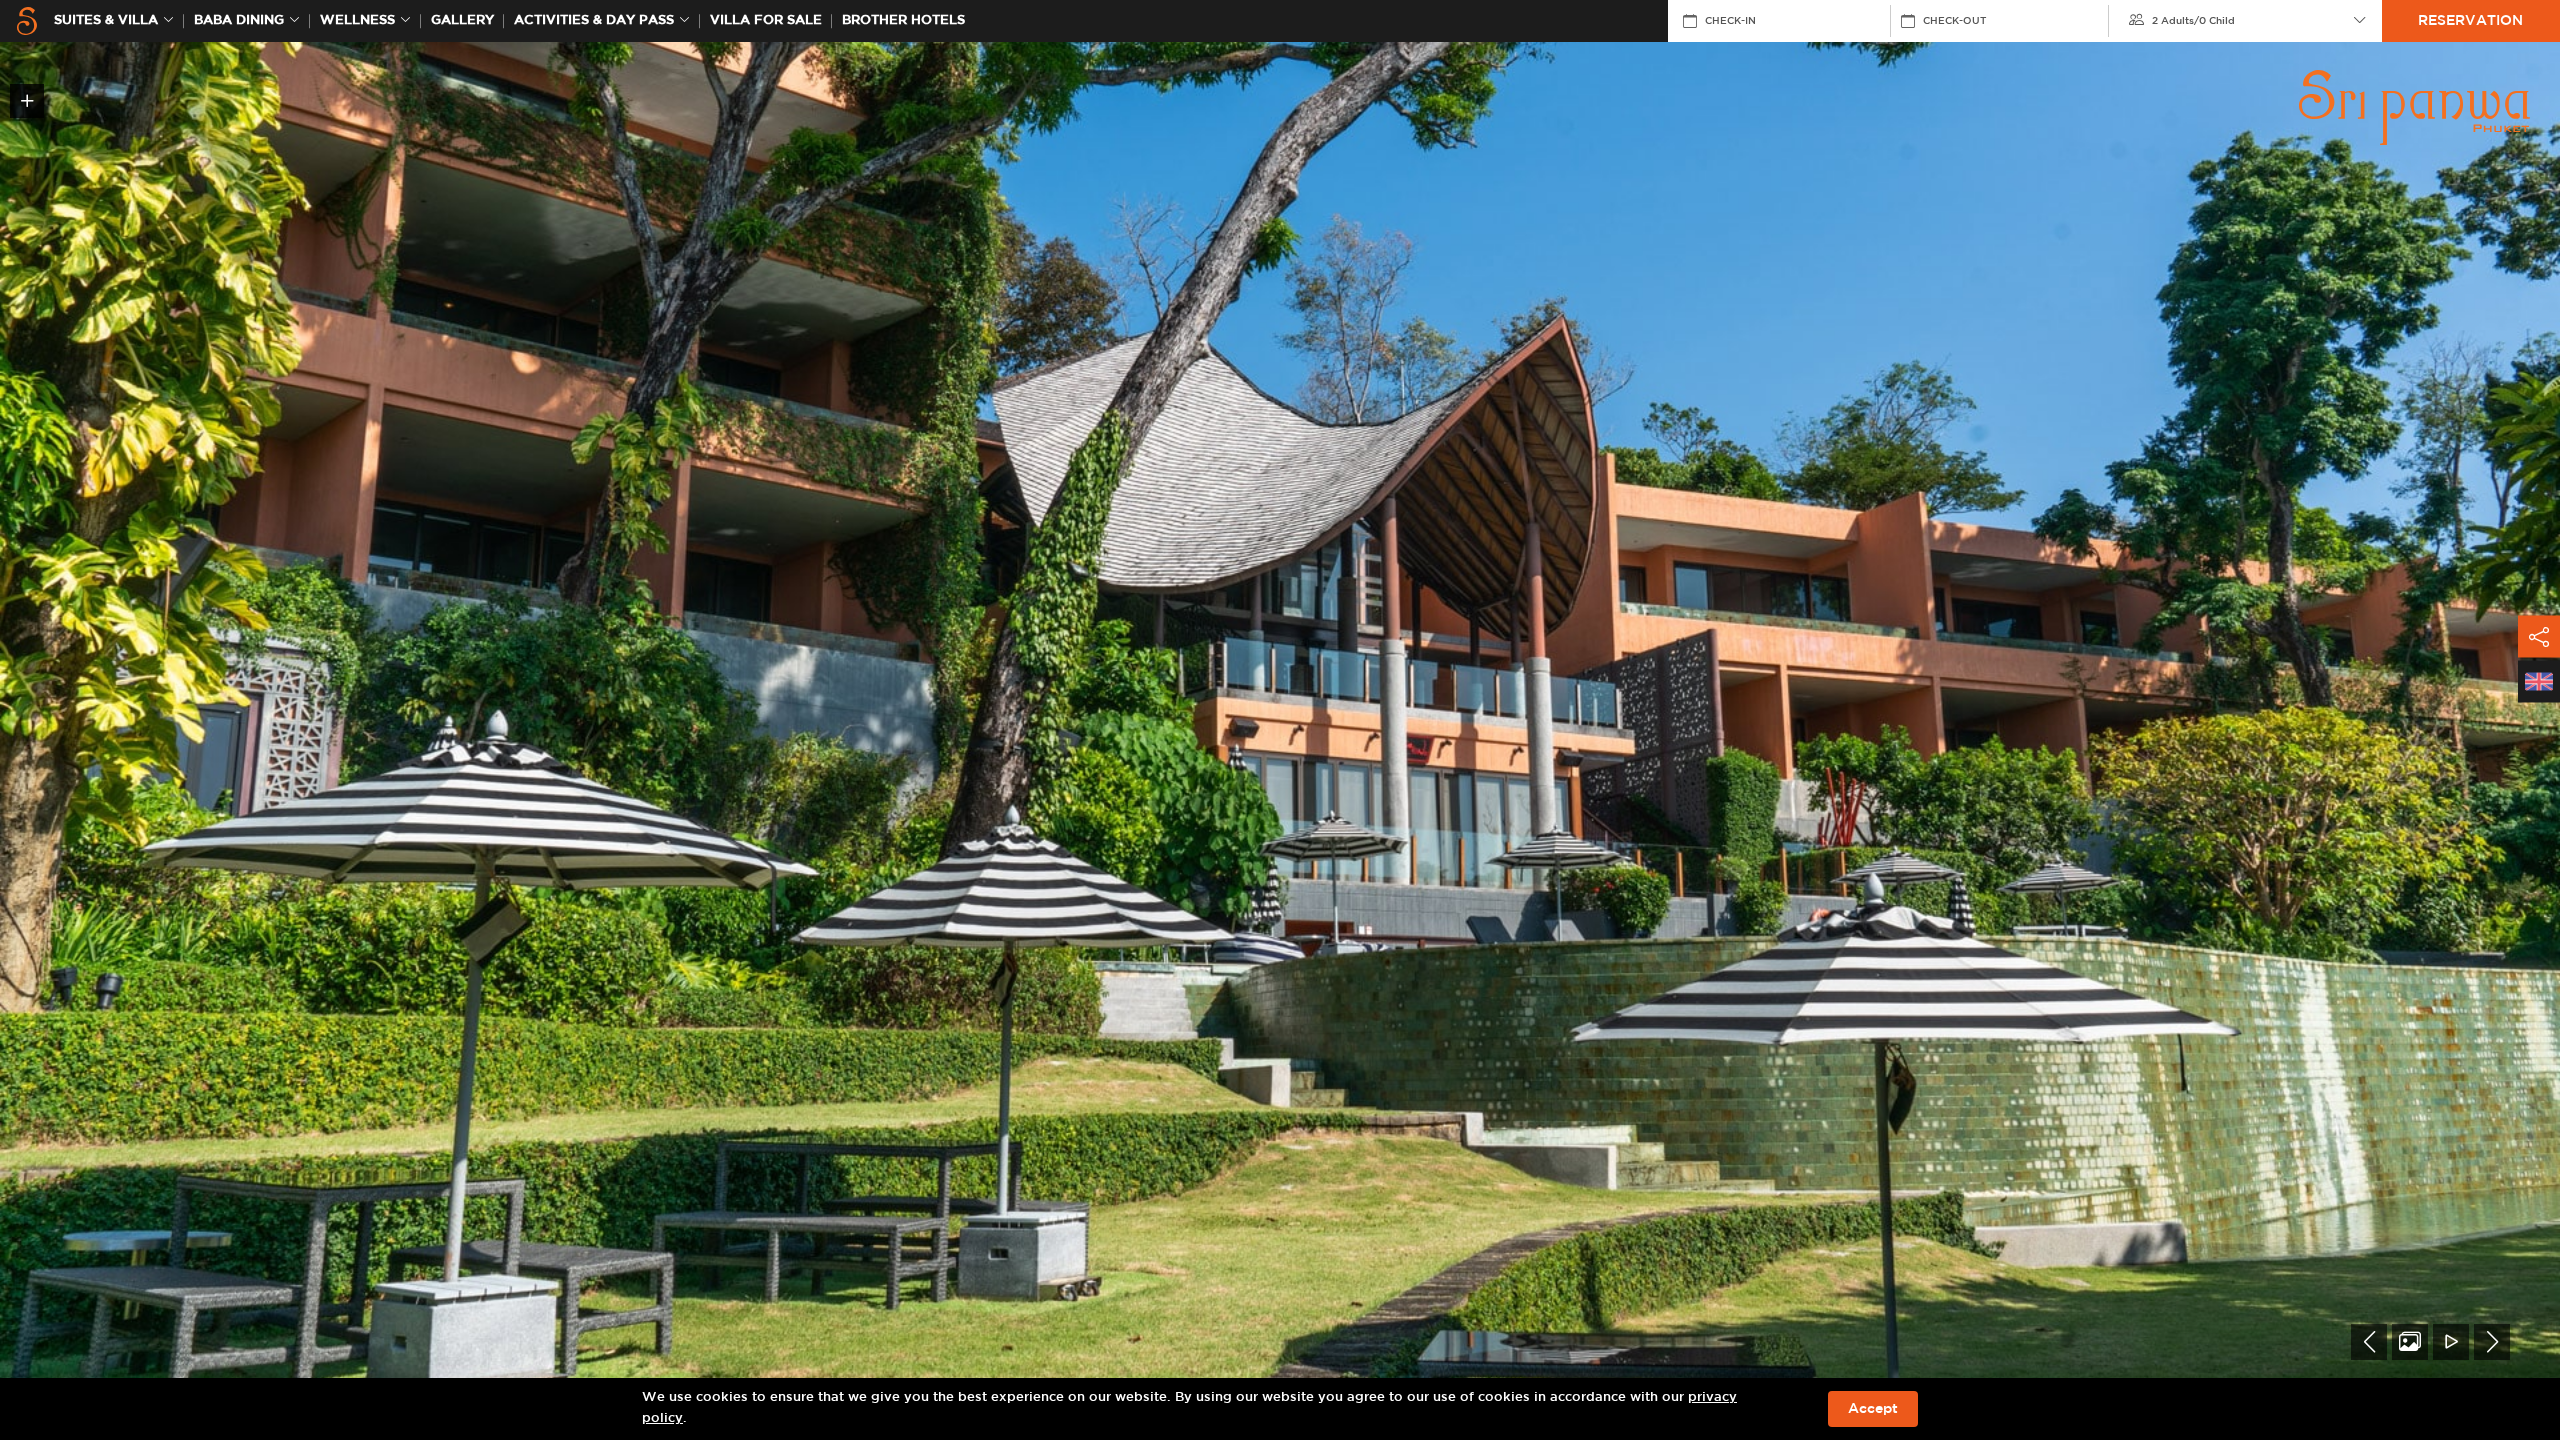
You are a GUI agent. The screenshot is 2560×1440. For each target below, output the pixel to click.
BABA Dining (239, 20)
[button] (2369, 1342)
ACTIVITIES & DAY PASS (594, 20)
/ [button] (2193, 21)
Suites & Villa (106, 20)
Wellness (357, 20)
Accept (1873, 1409)
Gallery (462, 20)
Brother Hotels (903, 20)
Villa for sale (766, 20)
